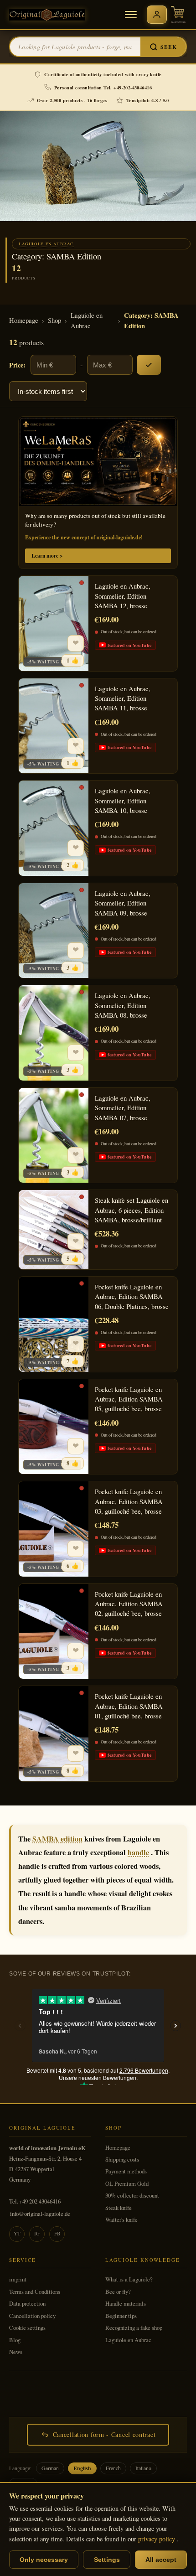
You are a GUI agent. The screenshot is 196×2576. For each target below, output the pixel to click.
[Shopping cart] (178, 15)
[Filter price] (149, 365)
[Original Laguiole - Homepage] (47, 15)
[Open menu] (131, 15)
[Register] (157, 15)
